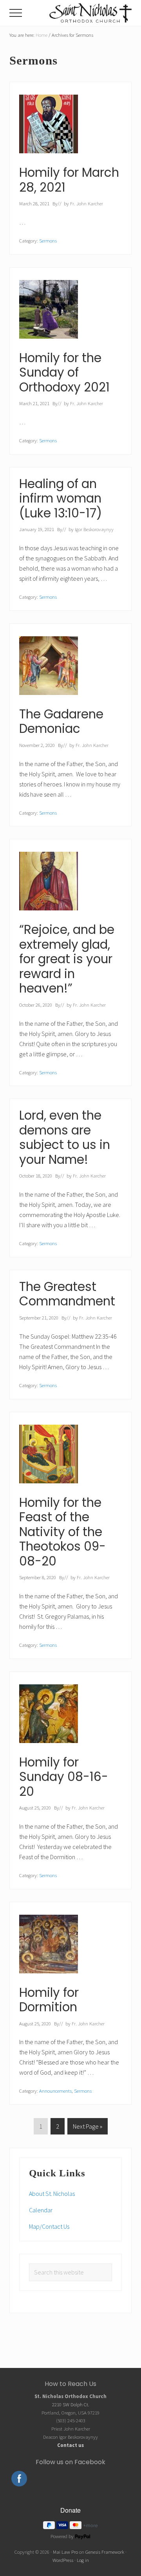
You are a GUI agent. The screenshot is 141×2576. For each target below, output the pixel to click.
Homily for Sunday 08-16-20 (64, 1777)
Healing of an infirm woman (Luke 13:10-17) (61, 498)
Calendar (41, 2210)
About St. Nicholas (52, 2194)
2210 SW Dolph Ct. (71, 2404)
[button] (16, 13)
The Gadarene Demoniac (61, 722)
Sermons (48, 241)
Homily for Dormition (49, 2000)
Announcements (55, 2091)
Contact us (70, 2445)
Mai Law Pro (65, 2552)
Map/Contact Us (49, 2226)
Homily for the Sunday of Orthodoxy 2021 (64, 372)
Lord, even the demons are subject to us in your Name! (65, 1137)
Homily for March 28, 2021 (69, 180)
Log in (83, 2560)
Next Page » (87, 2128)
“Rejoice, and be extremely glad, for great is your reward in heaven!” (67, 959)
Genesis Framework (105, 2552)
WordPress (63, 2560)
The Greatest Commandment (67, 1294)
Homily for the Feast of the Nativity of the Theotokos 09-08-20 (62, 1532)
